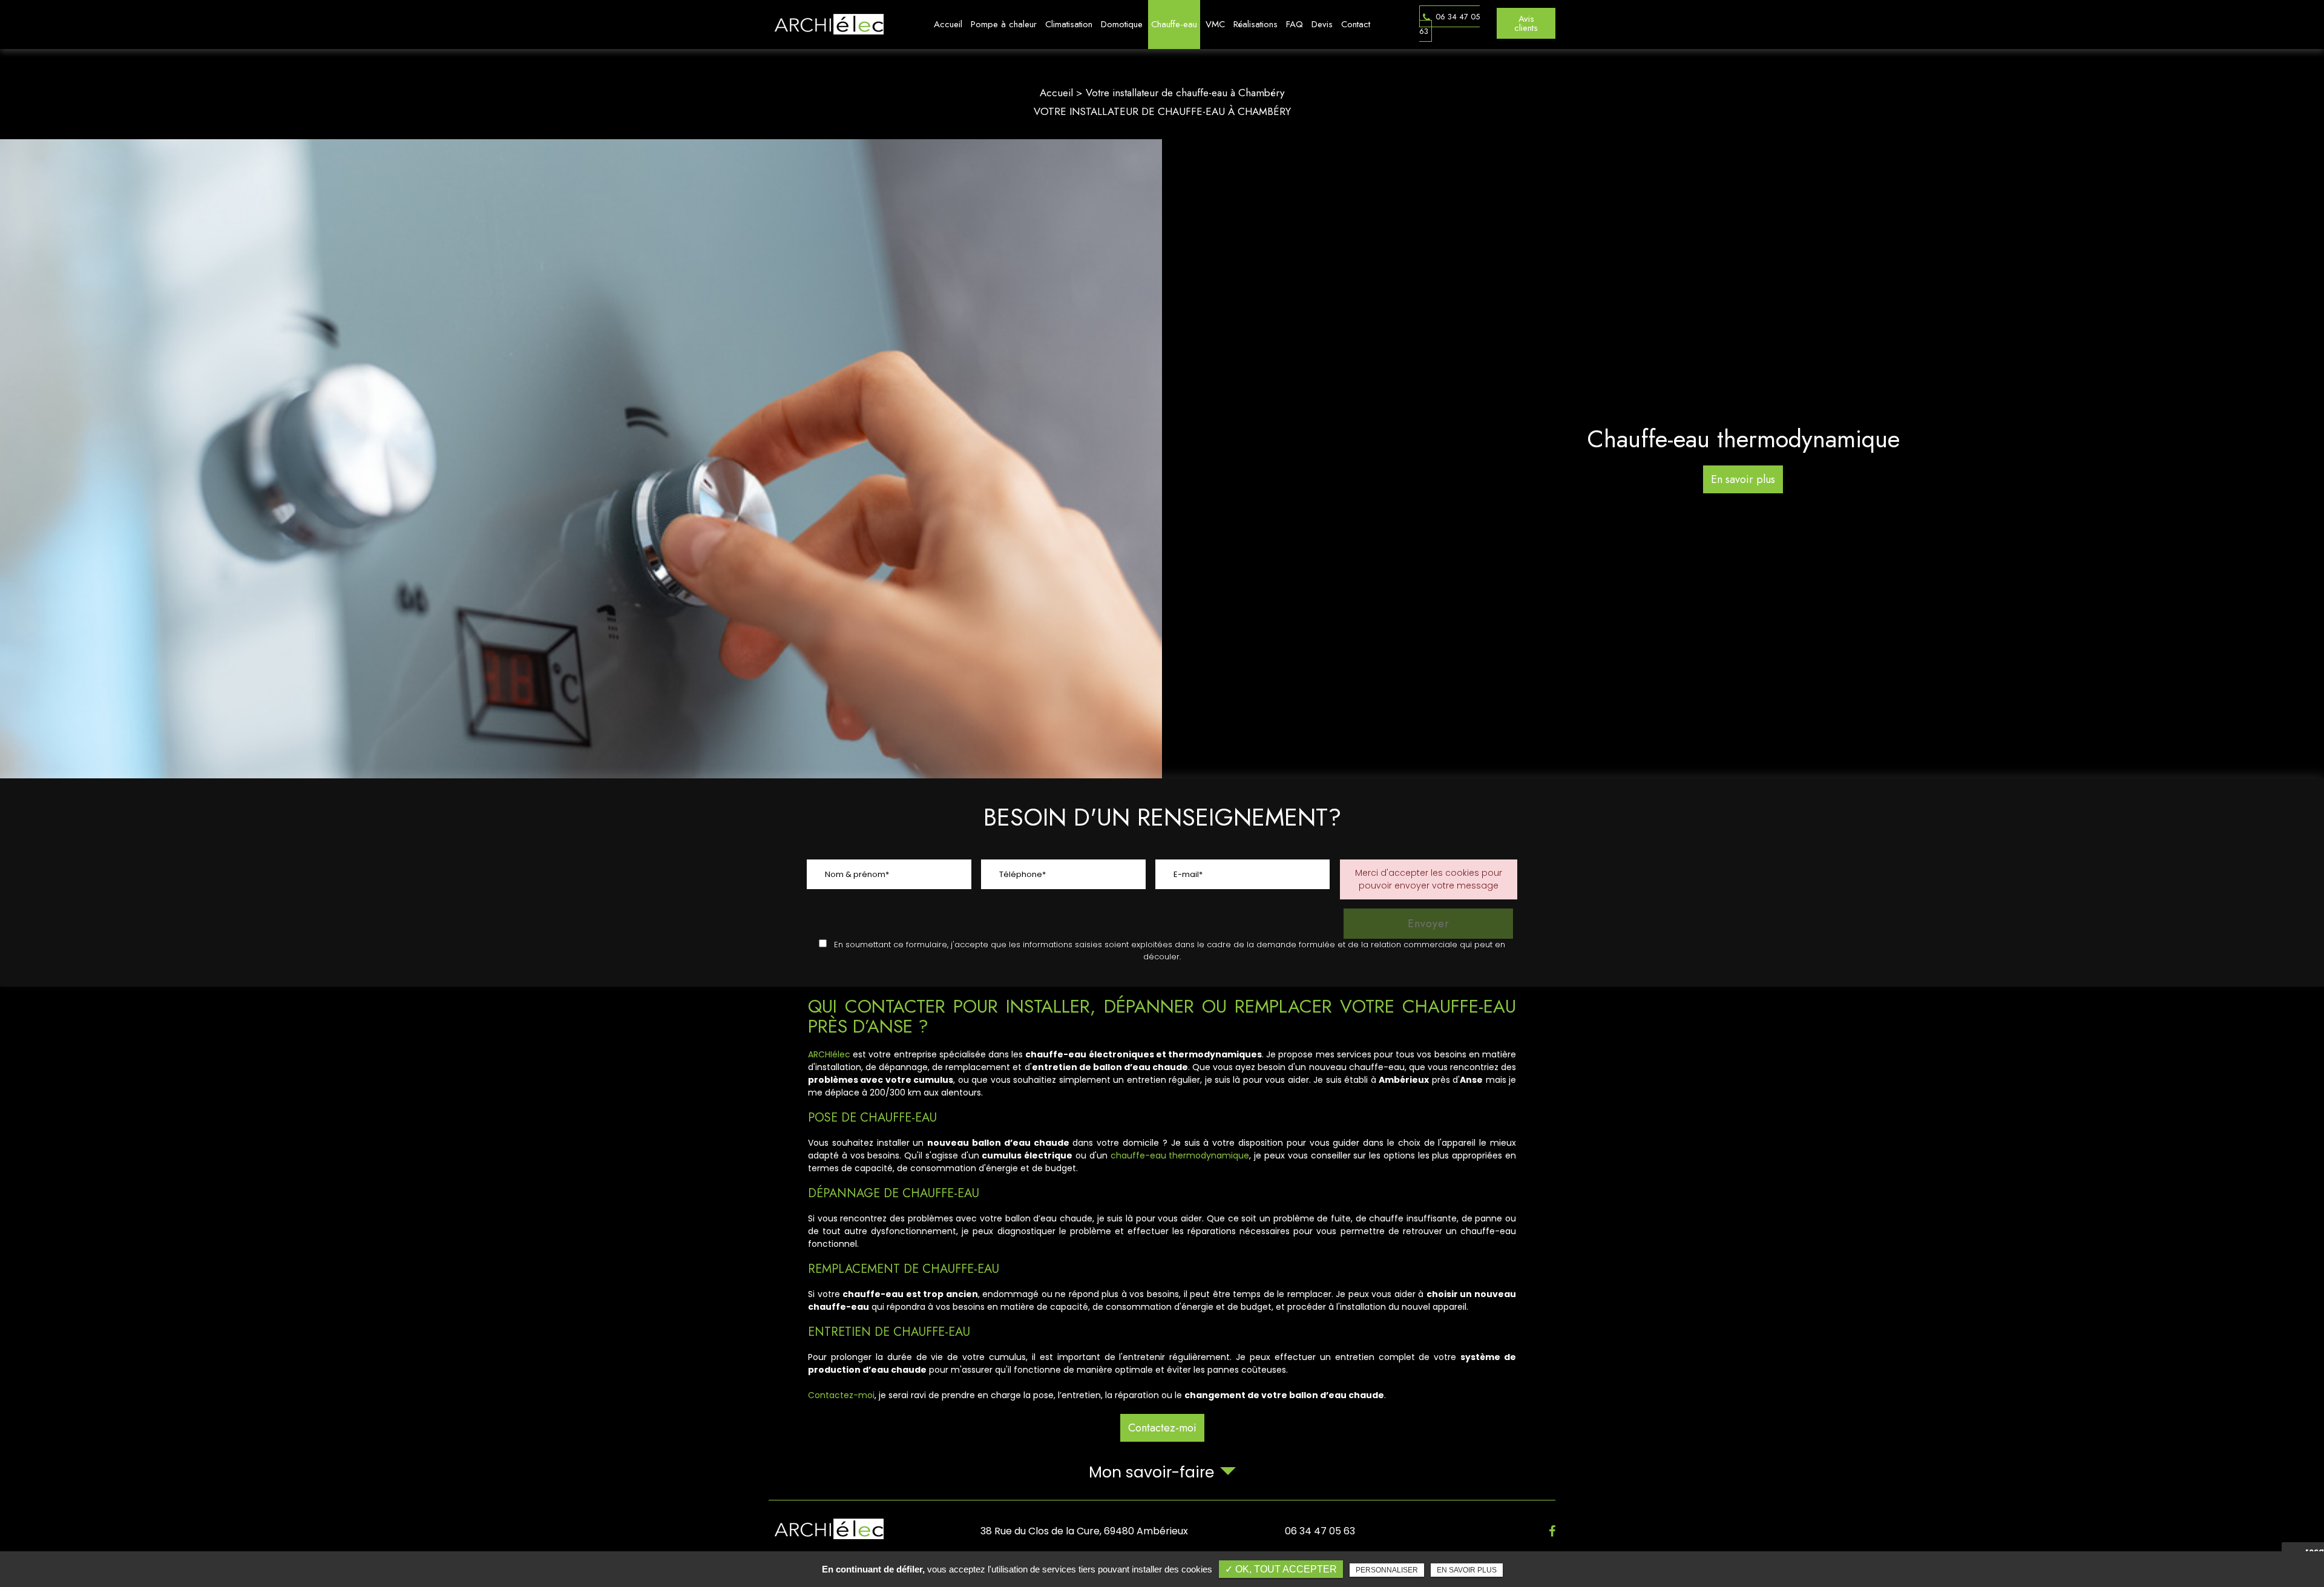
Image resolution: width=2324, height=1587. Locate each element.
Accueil (948, 24)
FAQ (1295, 24)
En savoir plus (1467, 1570)
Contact (1356, 24)
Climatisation (1069, 24)
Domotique (1122, 24)
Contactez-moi (841, 1395)
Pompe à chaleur (1004, 24)
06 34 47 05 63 (1449, 24)
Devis (1322, 24)
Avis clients (1526, 23)
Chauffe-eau (1174, 24)
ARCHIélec (829, 1054)
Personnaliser (1387, 1570)
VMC (1215, 24)
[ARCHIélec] (826, 24)
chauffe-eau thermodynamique (1180, 1155)
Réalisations (1256, 24)
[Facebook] (1552, 1531)
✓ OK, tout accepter (1281, 1569)
